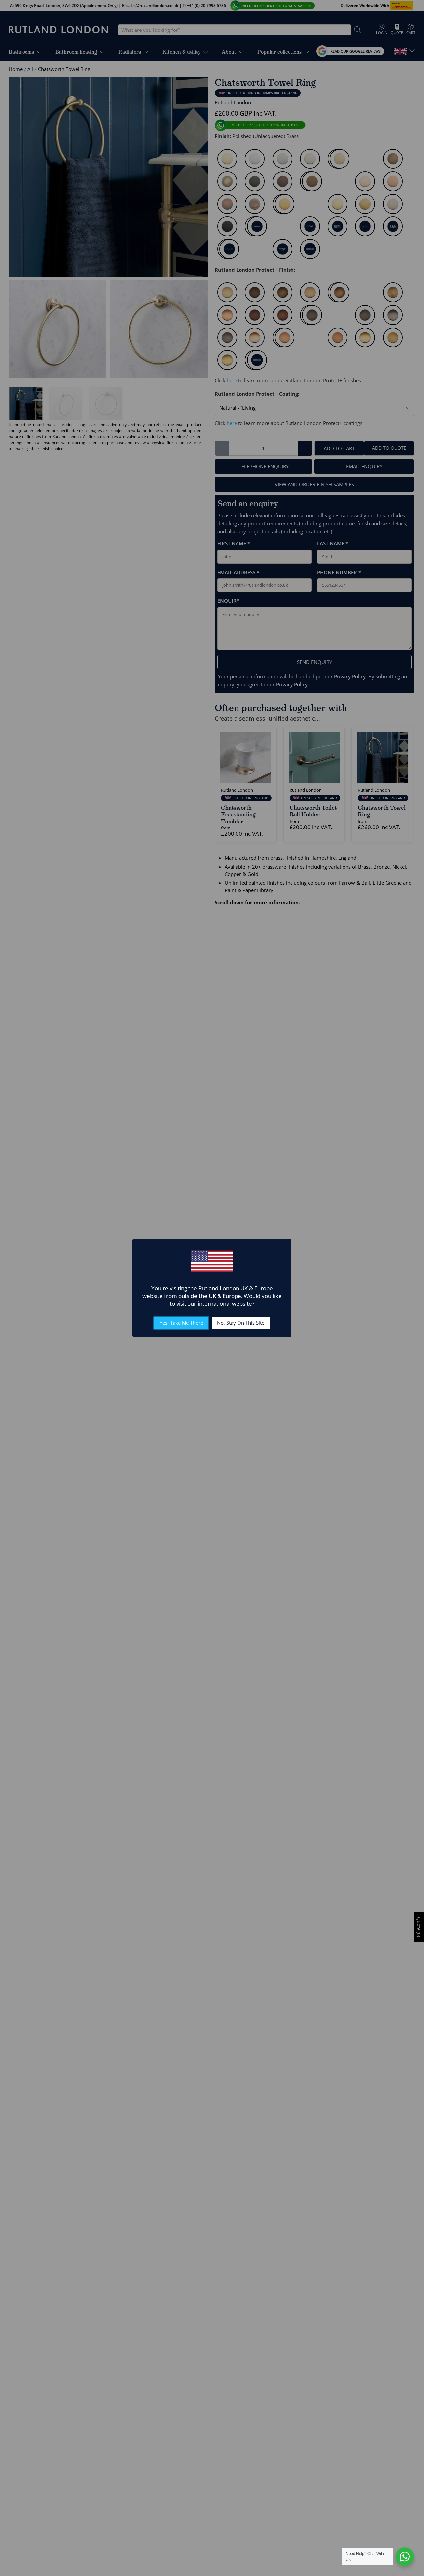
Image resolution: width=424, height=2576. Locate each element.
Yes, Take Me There (181, 1323)
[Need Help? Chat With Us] (405, 2557)
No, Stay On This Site (241, 1323)
